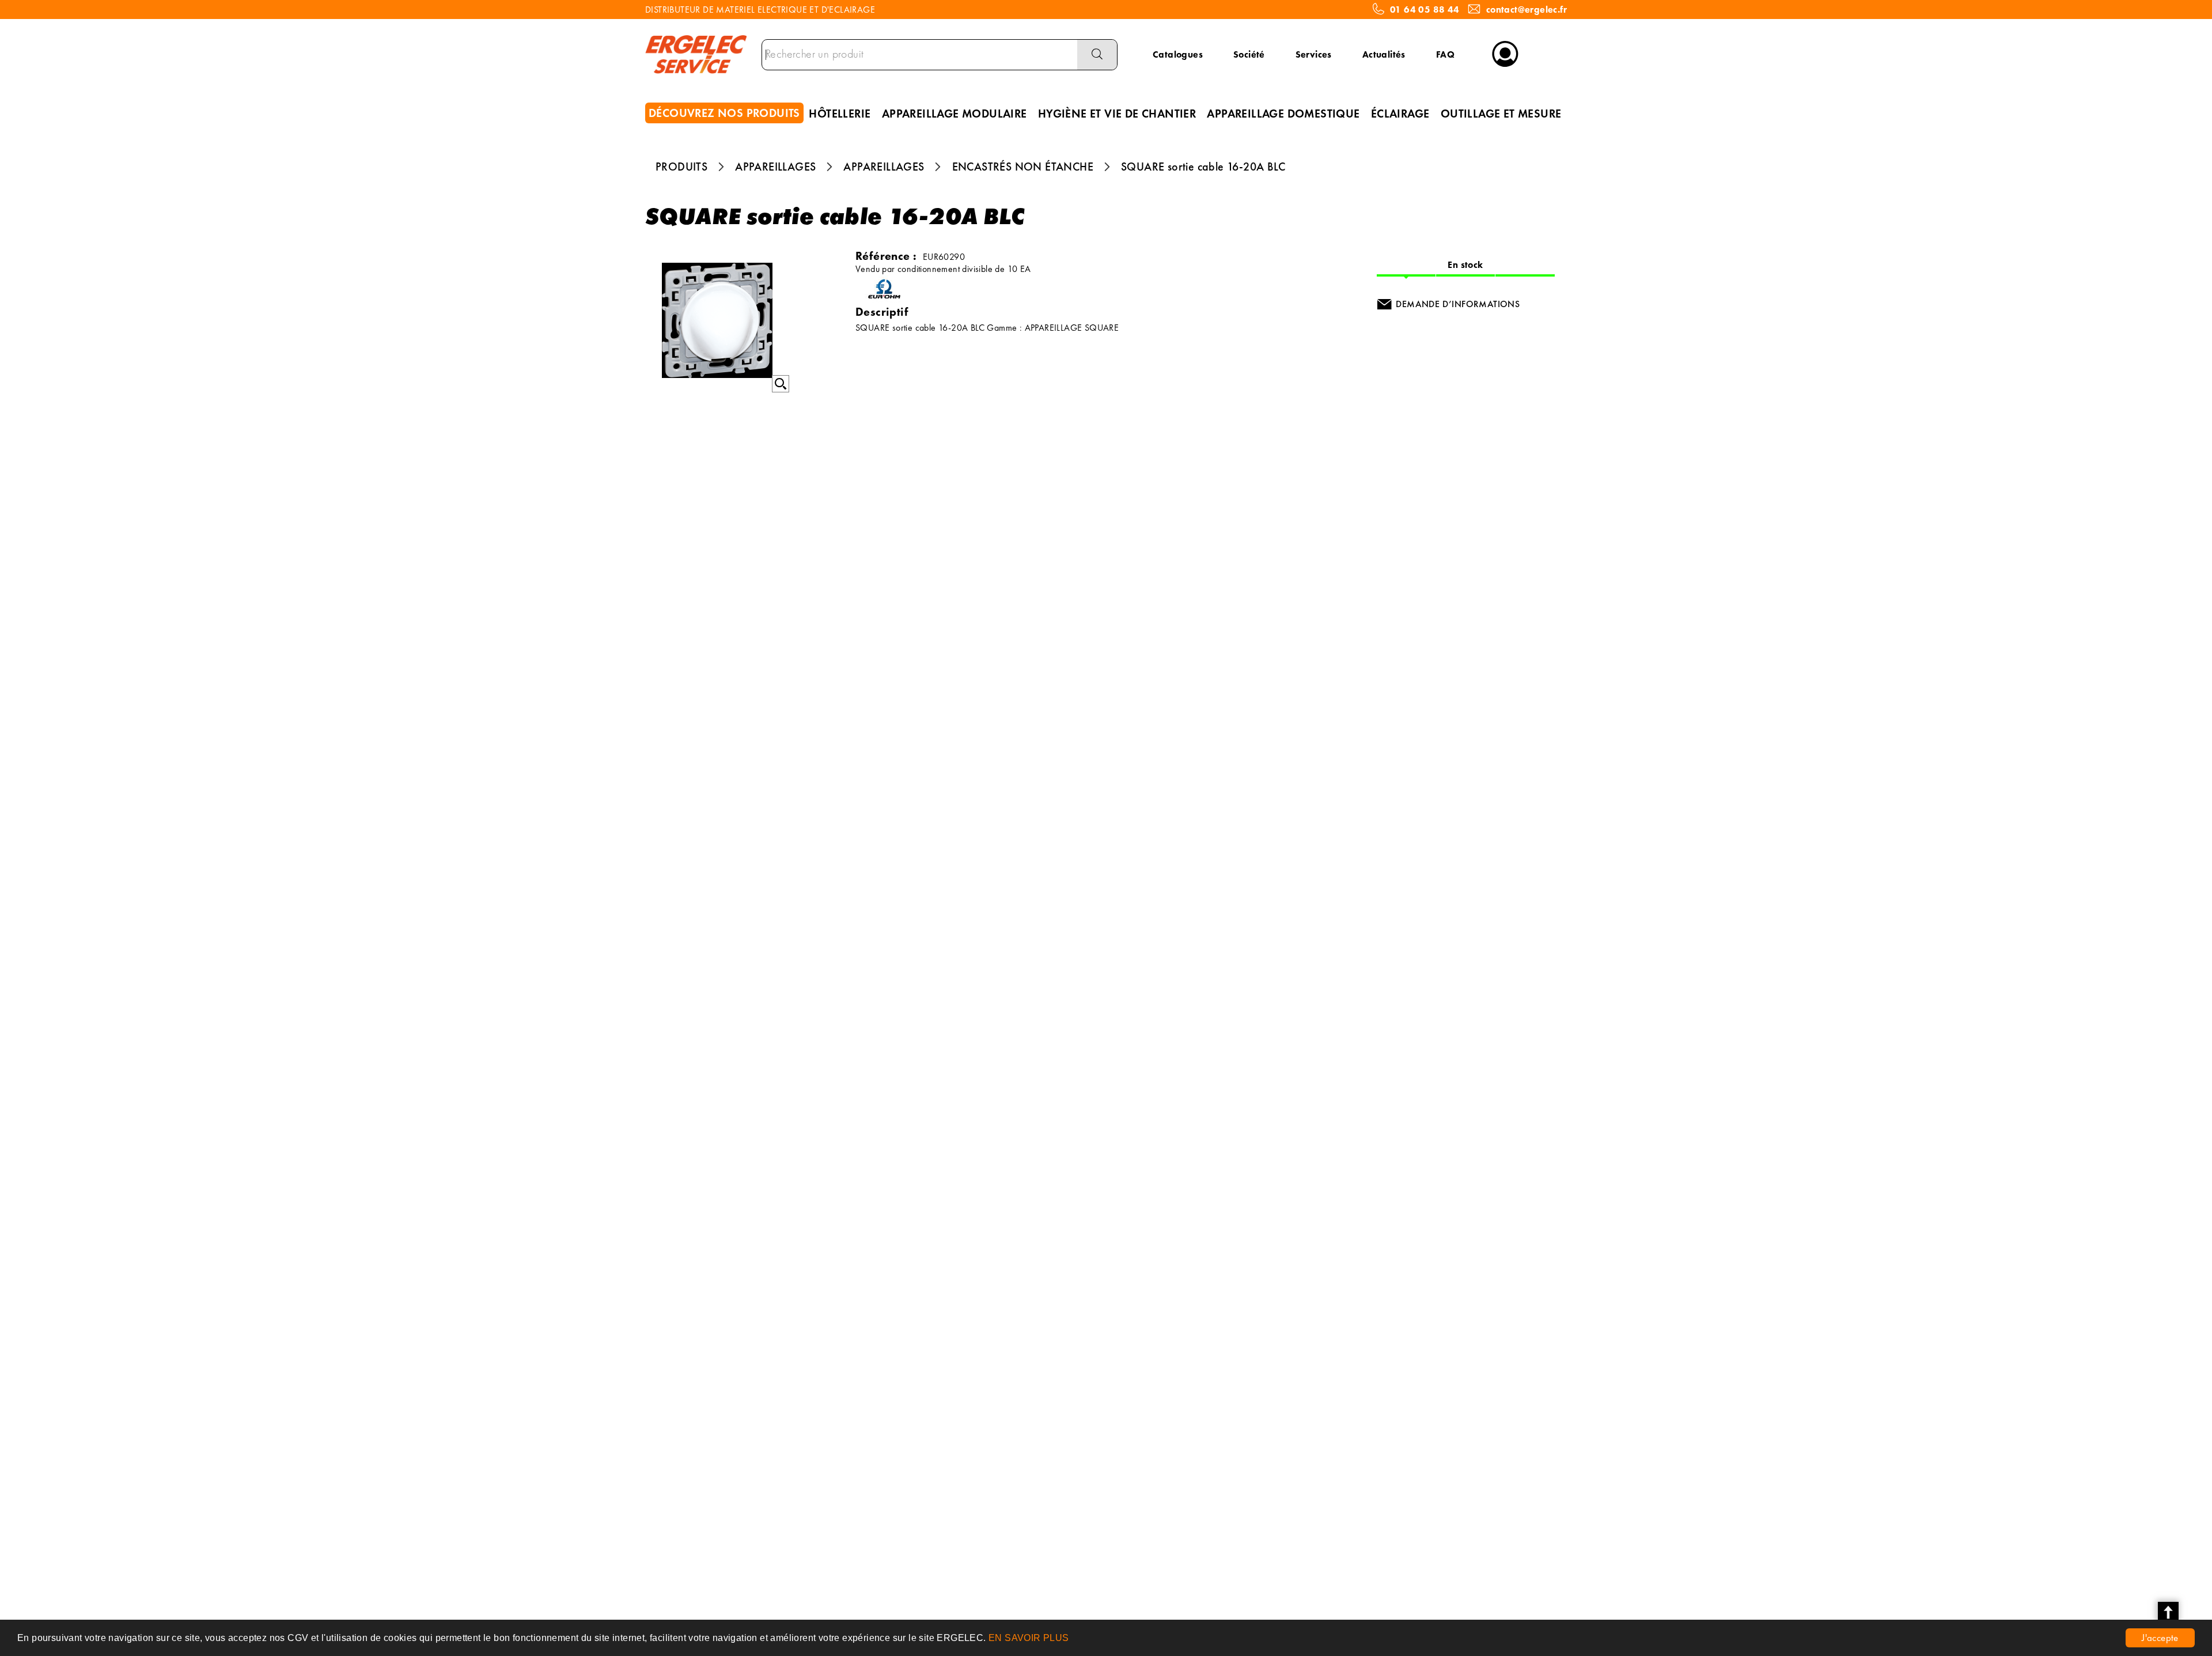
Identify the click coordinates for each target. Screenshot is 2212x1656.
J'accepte (2160, 1638)
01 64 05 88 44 (1425, 10)
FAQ (1445, 54)
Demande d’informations (1458, 304)
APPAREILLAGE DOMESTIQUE (1283, 114)
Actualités (1384, 54)
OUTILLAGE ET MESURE (1501, 114)
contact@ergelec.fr (1527, 10)
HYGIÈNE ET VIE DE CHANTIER (1117, 114)
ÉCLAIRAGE (1400, 114)
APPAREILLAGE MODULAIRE (955, 114)
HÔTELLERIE (840, 114)
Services (1314, 54)
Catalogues (1178, 54)
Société (1249, 54)
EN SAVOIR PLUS (1029, 1638)
